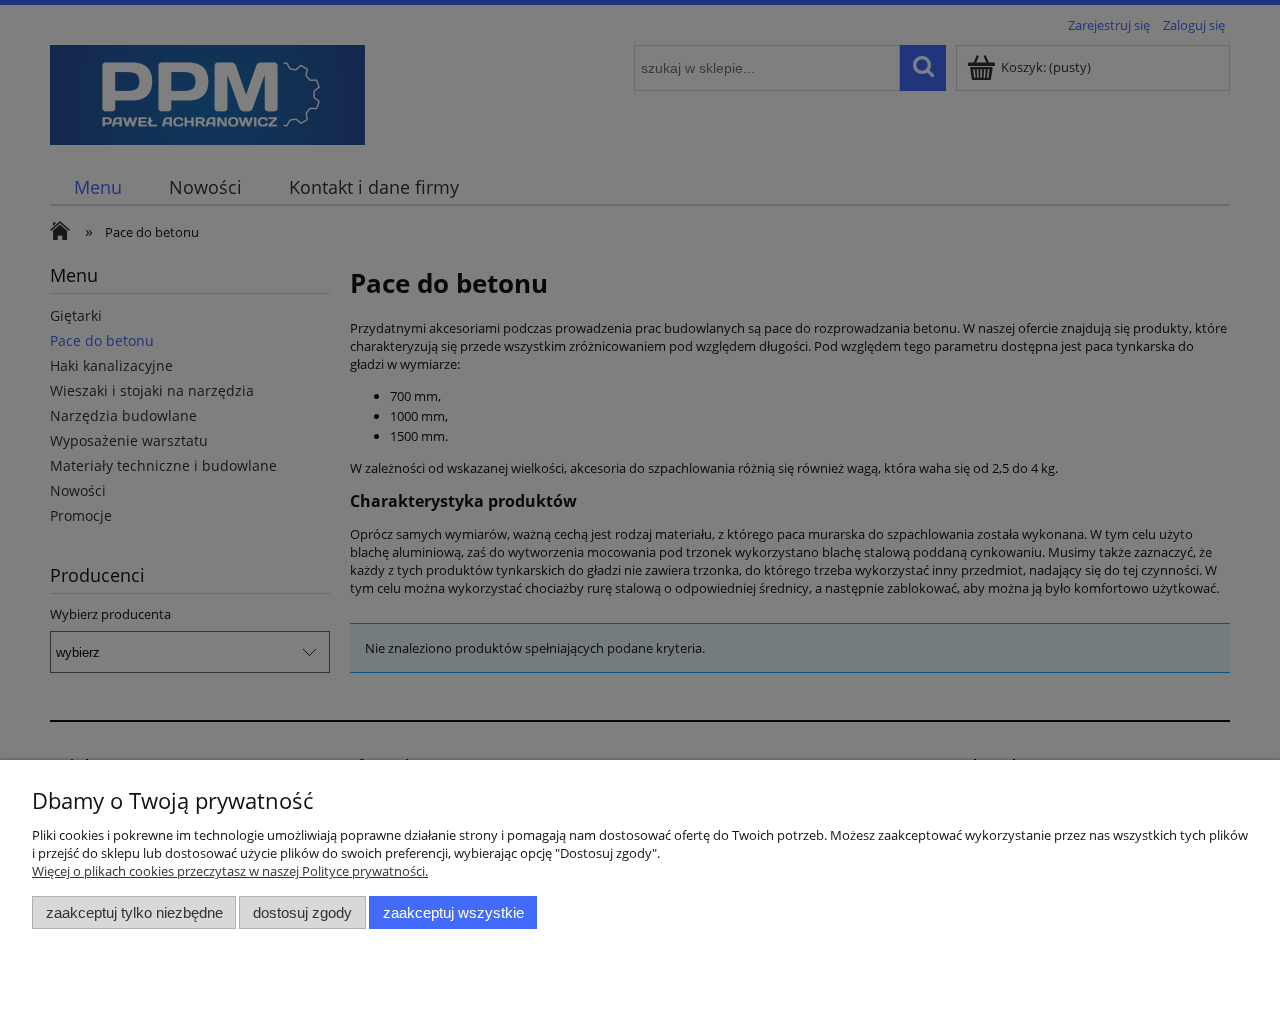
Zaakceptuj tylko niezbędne (134, 912)
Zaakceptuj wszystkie (453, 912)
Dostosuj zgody (302, 912)
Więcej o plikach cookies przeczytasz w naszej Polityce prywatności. (230, 871)
